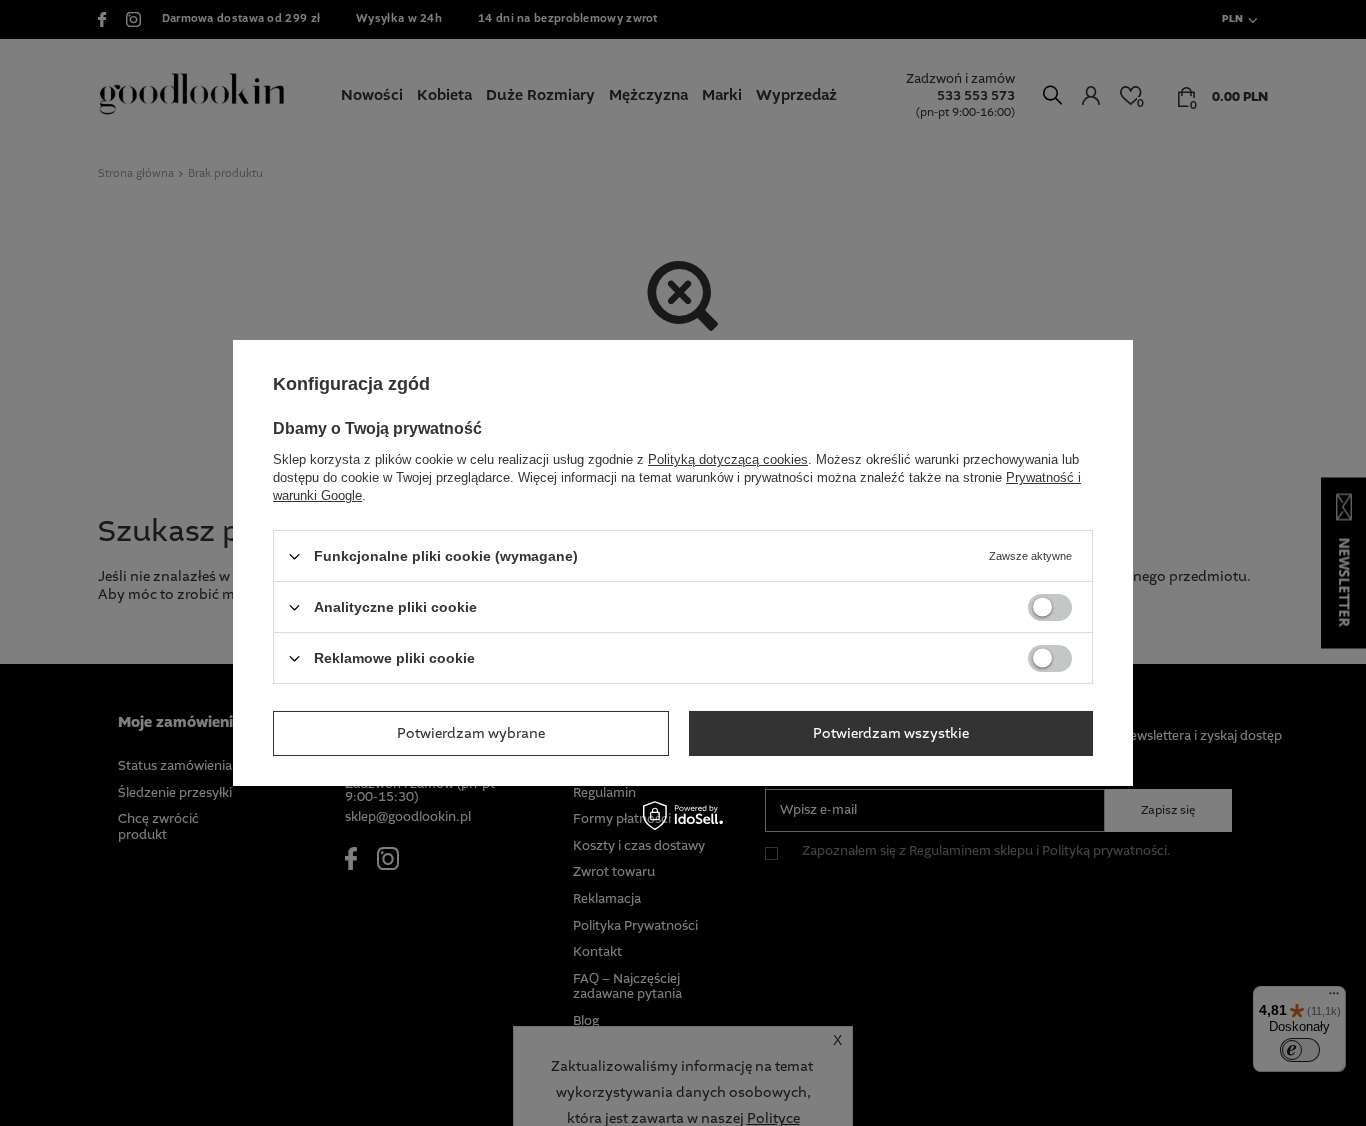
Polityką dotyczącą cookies (728, 459)
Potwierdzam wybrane (471, 733)
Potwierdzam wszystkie (891, 733)
